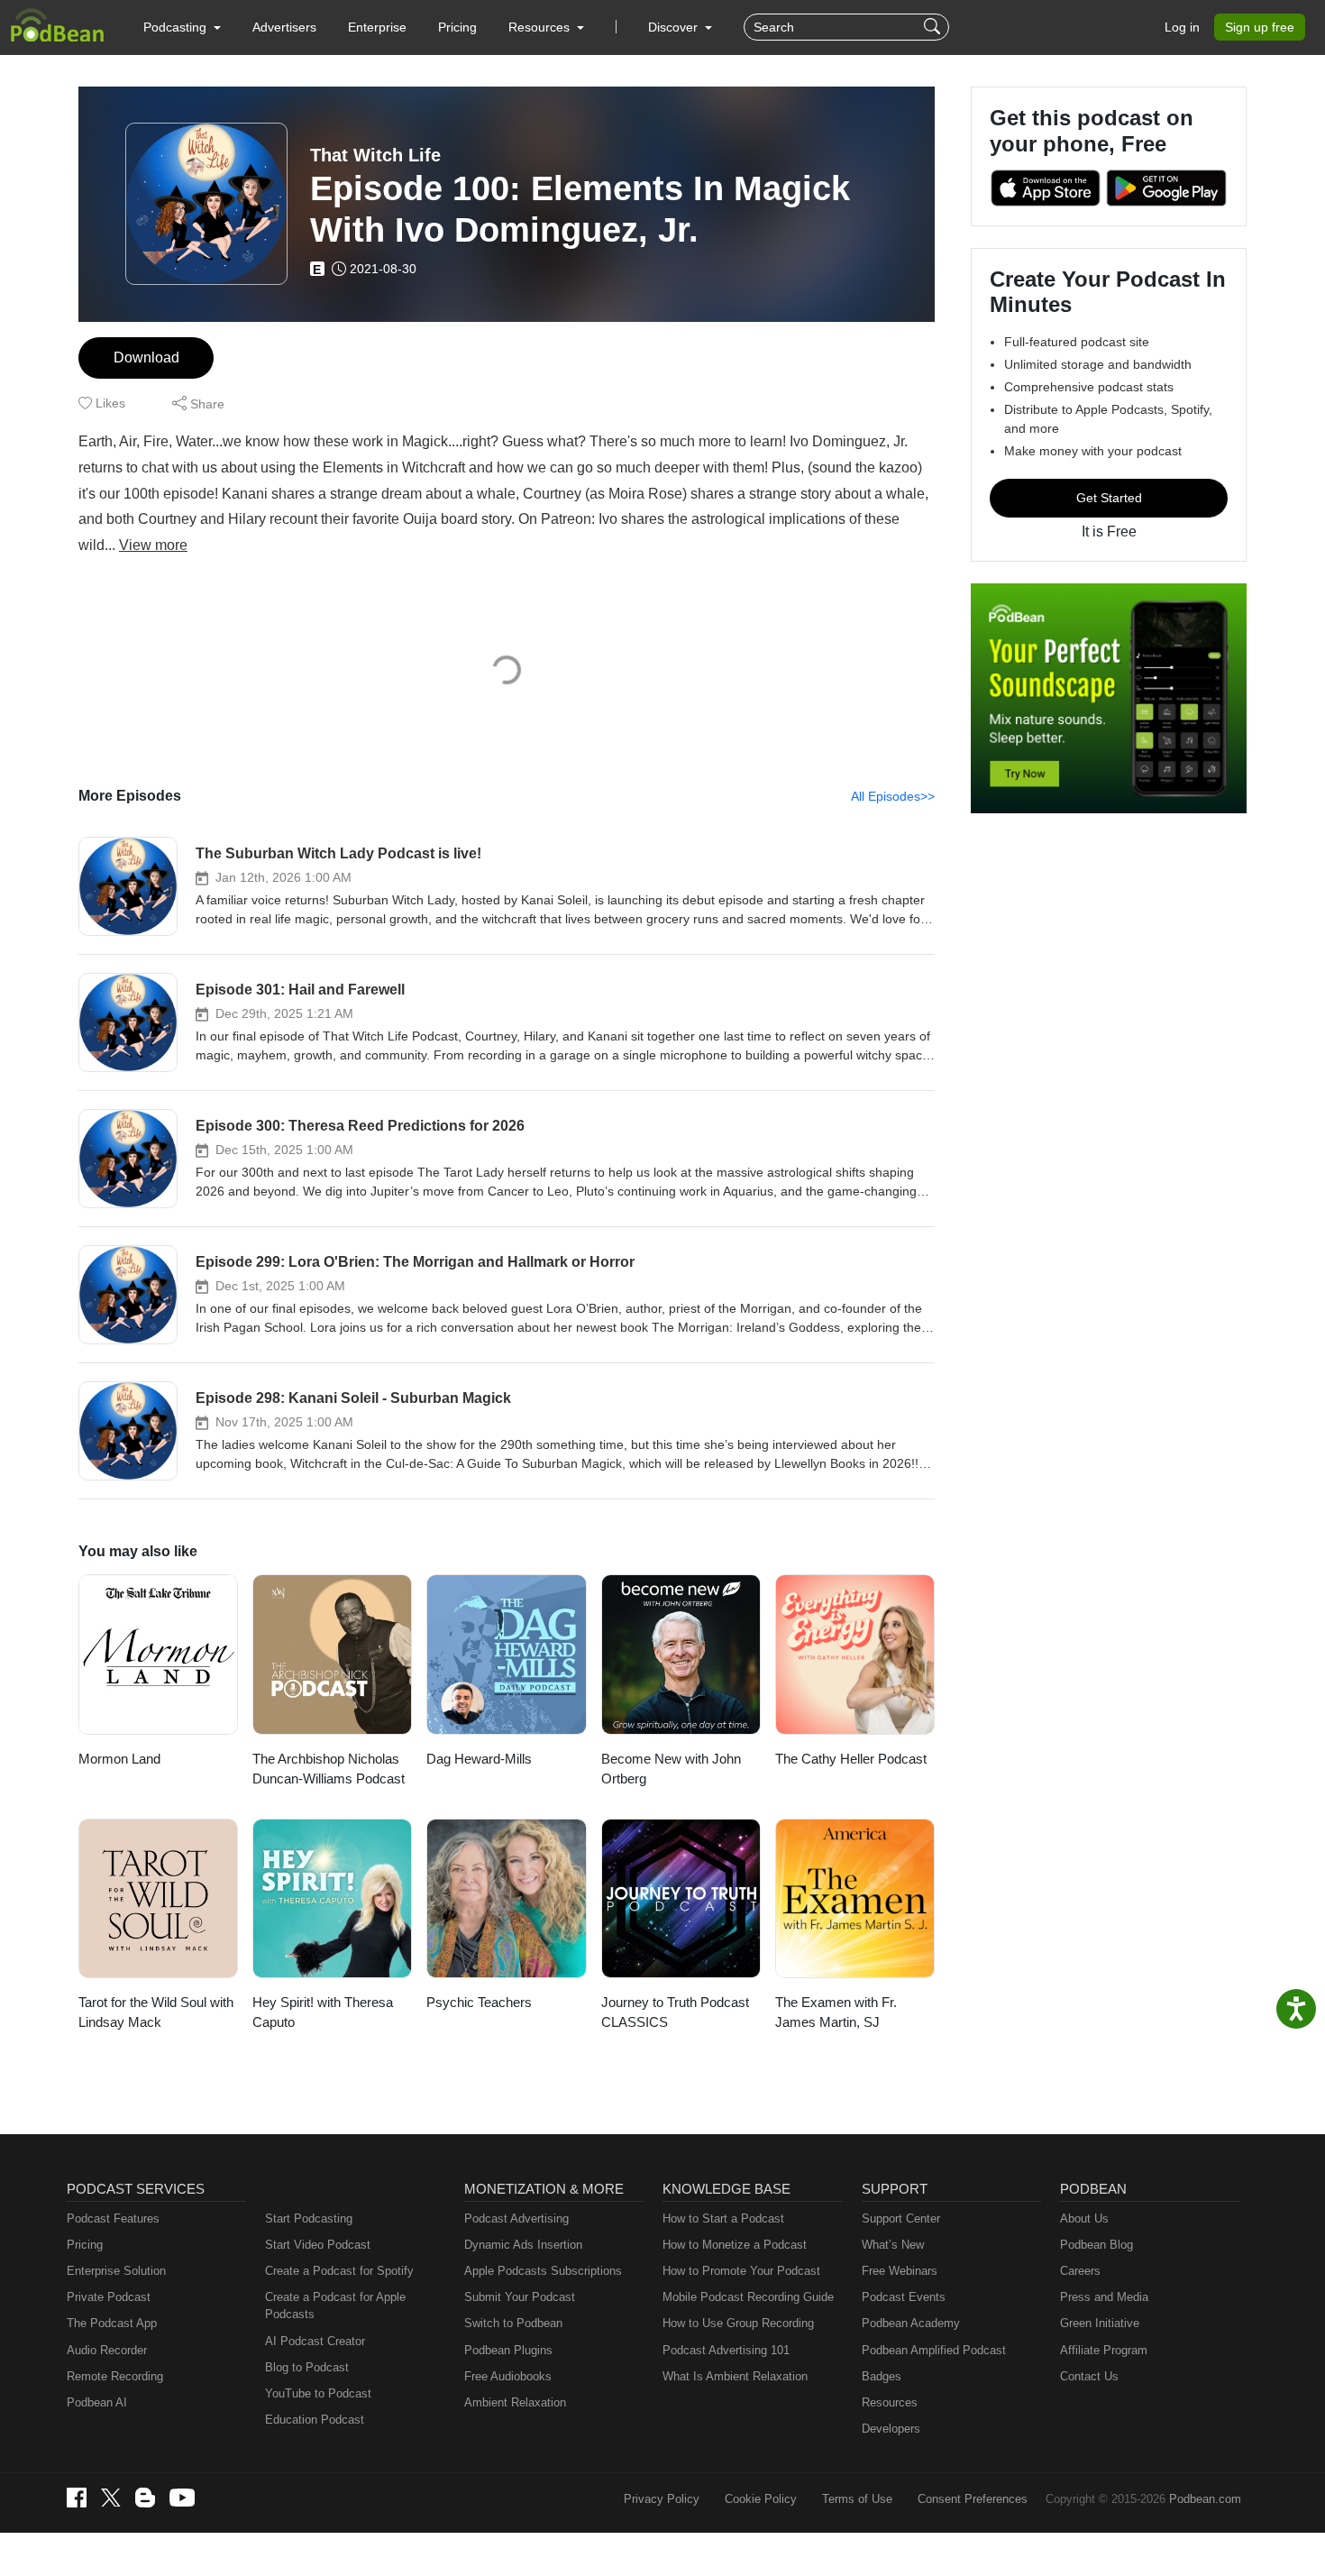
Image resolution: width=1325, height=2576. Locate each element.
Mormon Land (119, 1759)
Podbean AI (97, 2402)
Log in (1182, 27)
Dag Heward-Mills (479, 1759)
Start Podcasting (309, 2218)
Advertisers (284, 27)
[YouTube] (182, 2498)
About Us (1084, 2218)
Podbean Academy (911, 2323)
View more (153, 545)
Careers (1080, 2271)
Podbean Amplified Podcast (934, 2350)
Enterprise (377, 27)
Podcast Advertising (516, 2218)
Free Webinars (900, 2271)
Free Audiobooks (508, 2376)
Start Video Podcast (318, 2245)
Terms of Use (857, 2499)
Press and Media (1104, 2297)
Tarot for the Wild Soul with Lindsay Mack (156, 2012)
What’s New (893, 2245)
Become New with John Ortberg (671, 1769)
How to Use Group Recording (738, 2323)
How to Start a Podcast (723, 2218)
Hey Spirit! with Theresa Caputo (323, 2012)
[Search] (934, 27)
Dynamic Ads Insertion (523, 2245)
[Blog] (145, 2498)
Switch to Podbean (513, 2323)
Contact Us (1089, 2376)
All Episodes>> (893, 796)
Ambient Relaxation (515, 2402)
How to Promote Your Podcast (741, 2271)
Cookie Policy (761, 2499)
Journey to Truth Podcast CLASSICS (675, 2012)
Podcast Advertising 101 (726, 2350)
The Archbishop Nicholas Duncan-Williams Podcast (329, 1769)
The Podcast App (112, 2323)
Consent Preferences (973, 2499)
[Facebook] (77, 2498)
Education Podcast (315, 2420)
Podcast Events (904, 2297)
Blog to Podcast (307, 2367)
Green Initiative (1100, 2323)
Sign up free (1260, 27)
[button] (182, 27)
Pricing (457, 27)
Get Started (1109, 498)
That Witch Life (375, 155)
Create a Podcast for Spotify (339, 2271)
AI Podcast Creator (315, 2341)
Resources (890, 2402)
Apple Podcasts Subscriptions (543, 2271)
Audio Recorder (107, 2350)
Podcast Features (113, 2218)
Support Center (901, 2218)
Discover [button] (675, 27)
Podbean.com (1205, 2499)
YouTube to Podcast (318, 2393)
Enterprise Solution (116, 2271)
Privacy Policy (662, 2499)
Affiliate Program (1104, 2350)
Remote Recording (115, 2376)
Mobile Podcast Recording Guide (748, 2297)
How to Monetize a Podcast (735, 2245)
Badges (882, 2376)
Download (146, 358)
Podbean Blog (1097, 2245)
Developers (891, 2429)
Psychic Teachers (479, 2002)
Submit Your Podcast (520, 2297)
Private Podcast (109, 2297)
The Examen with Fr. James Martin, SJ (836, 2012)
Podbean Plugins (508, 2350)
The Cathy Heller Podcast (851, 1759)
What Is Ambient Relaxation (735, 2376)
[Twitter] (111, 2498)
